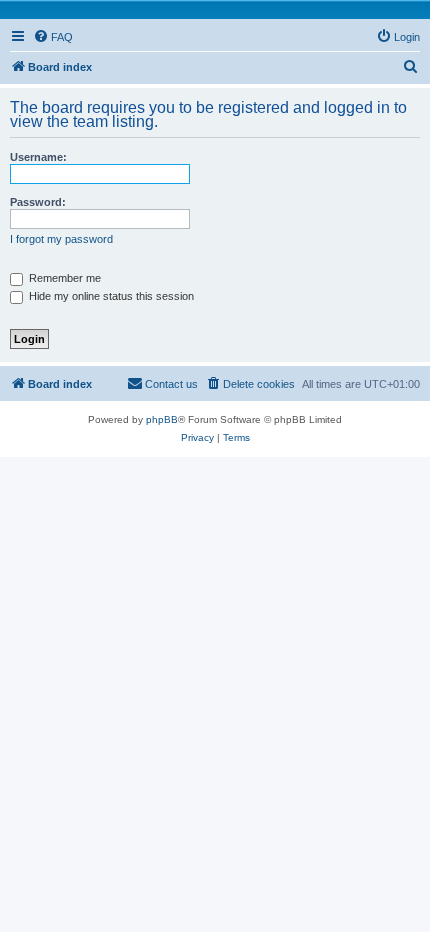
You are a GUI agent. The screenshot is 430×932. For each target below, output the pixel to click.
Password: (38, 202)
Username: (38, 157)
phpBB (162, 419)
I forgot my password (61, 239)
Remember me (63, 278)
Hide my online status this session (110, 296)
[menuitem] (53, 37)
